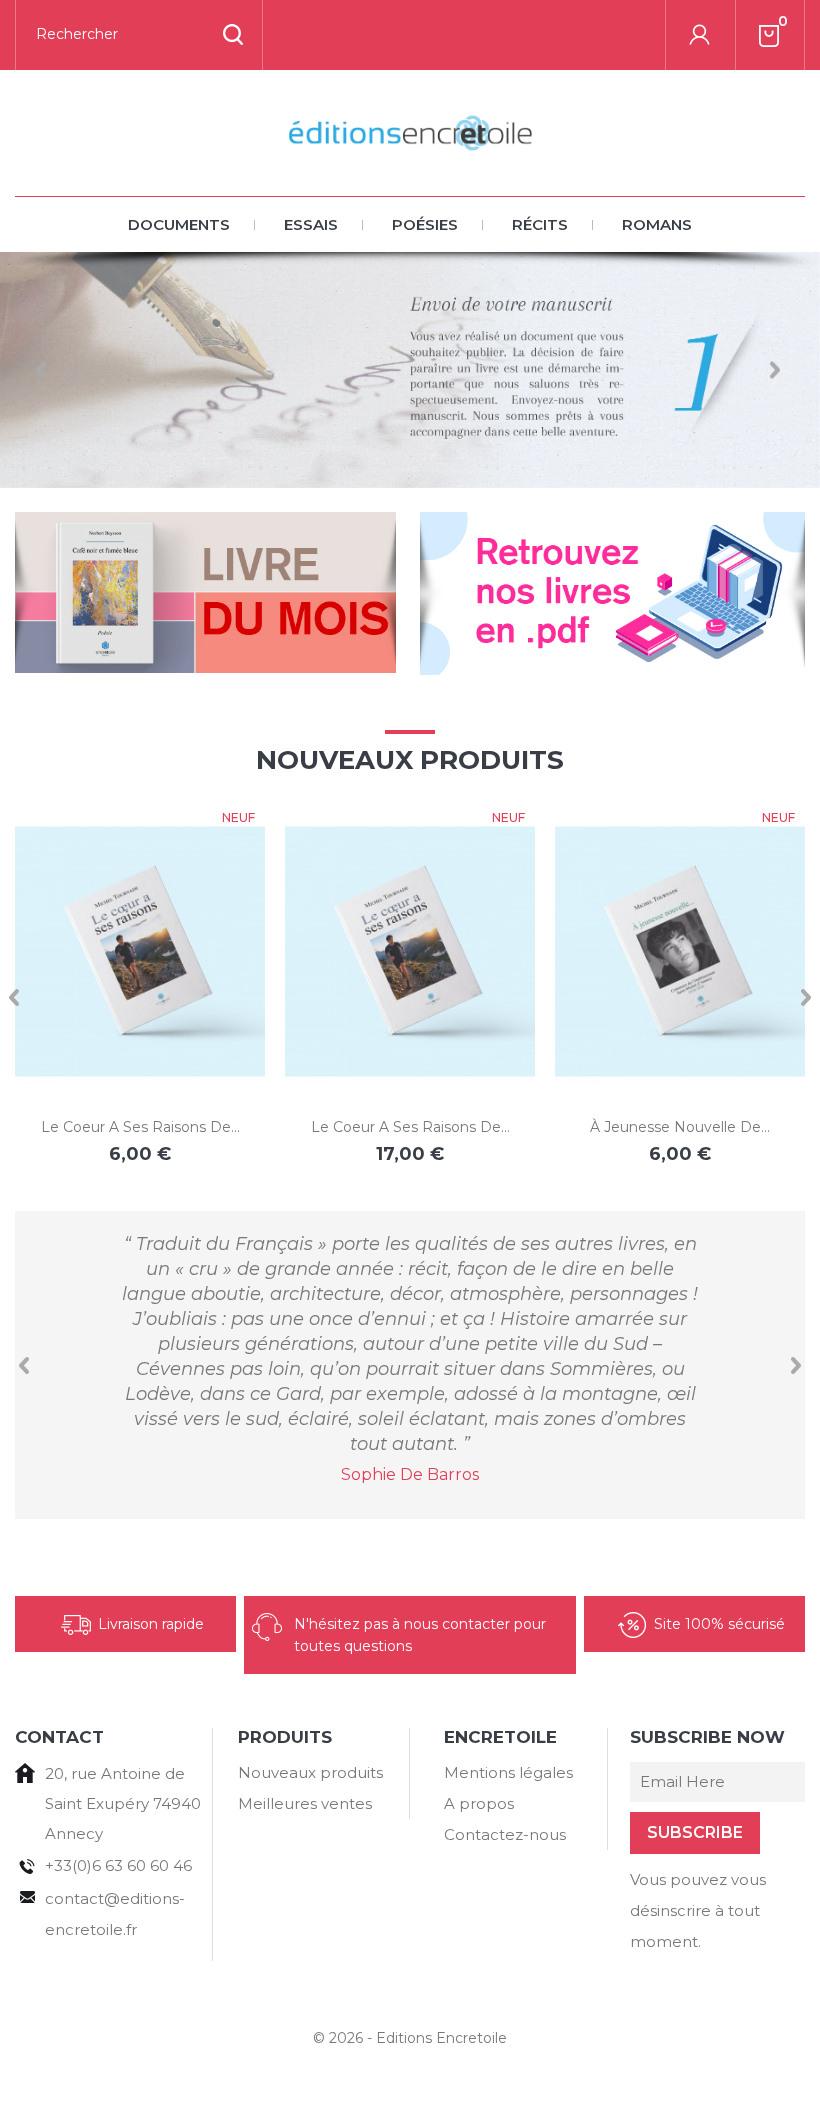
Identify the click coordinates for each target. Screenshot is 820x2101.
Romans (657, 224)
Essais (311, 224)
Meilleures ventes (305, 1803)
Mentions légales (508, 1772)
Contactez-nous (505, 1834)
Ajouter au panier (119, 1054)
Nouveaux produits (310, 1772)
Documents (179, 224)
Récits (540, 224)
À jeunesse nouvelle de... (680, 1127)
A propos (479, 1803)
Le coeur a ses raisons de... (140, 1127)
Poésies (425, 224)
